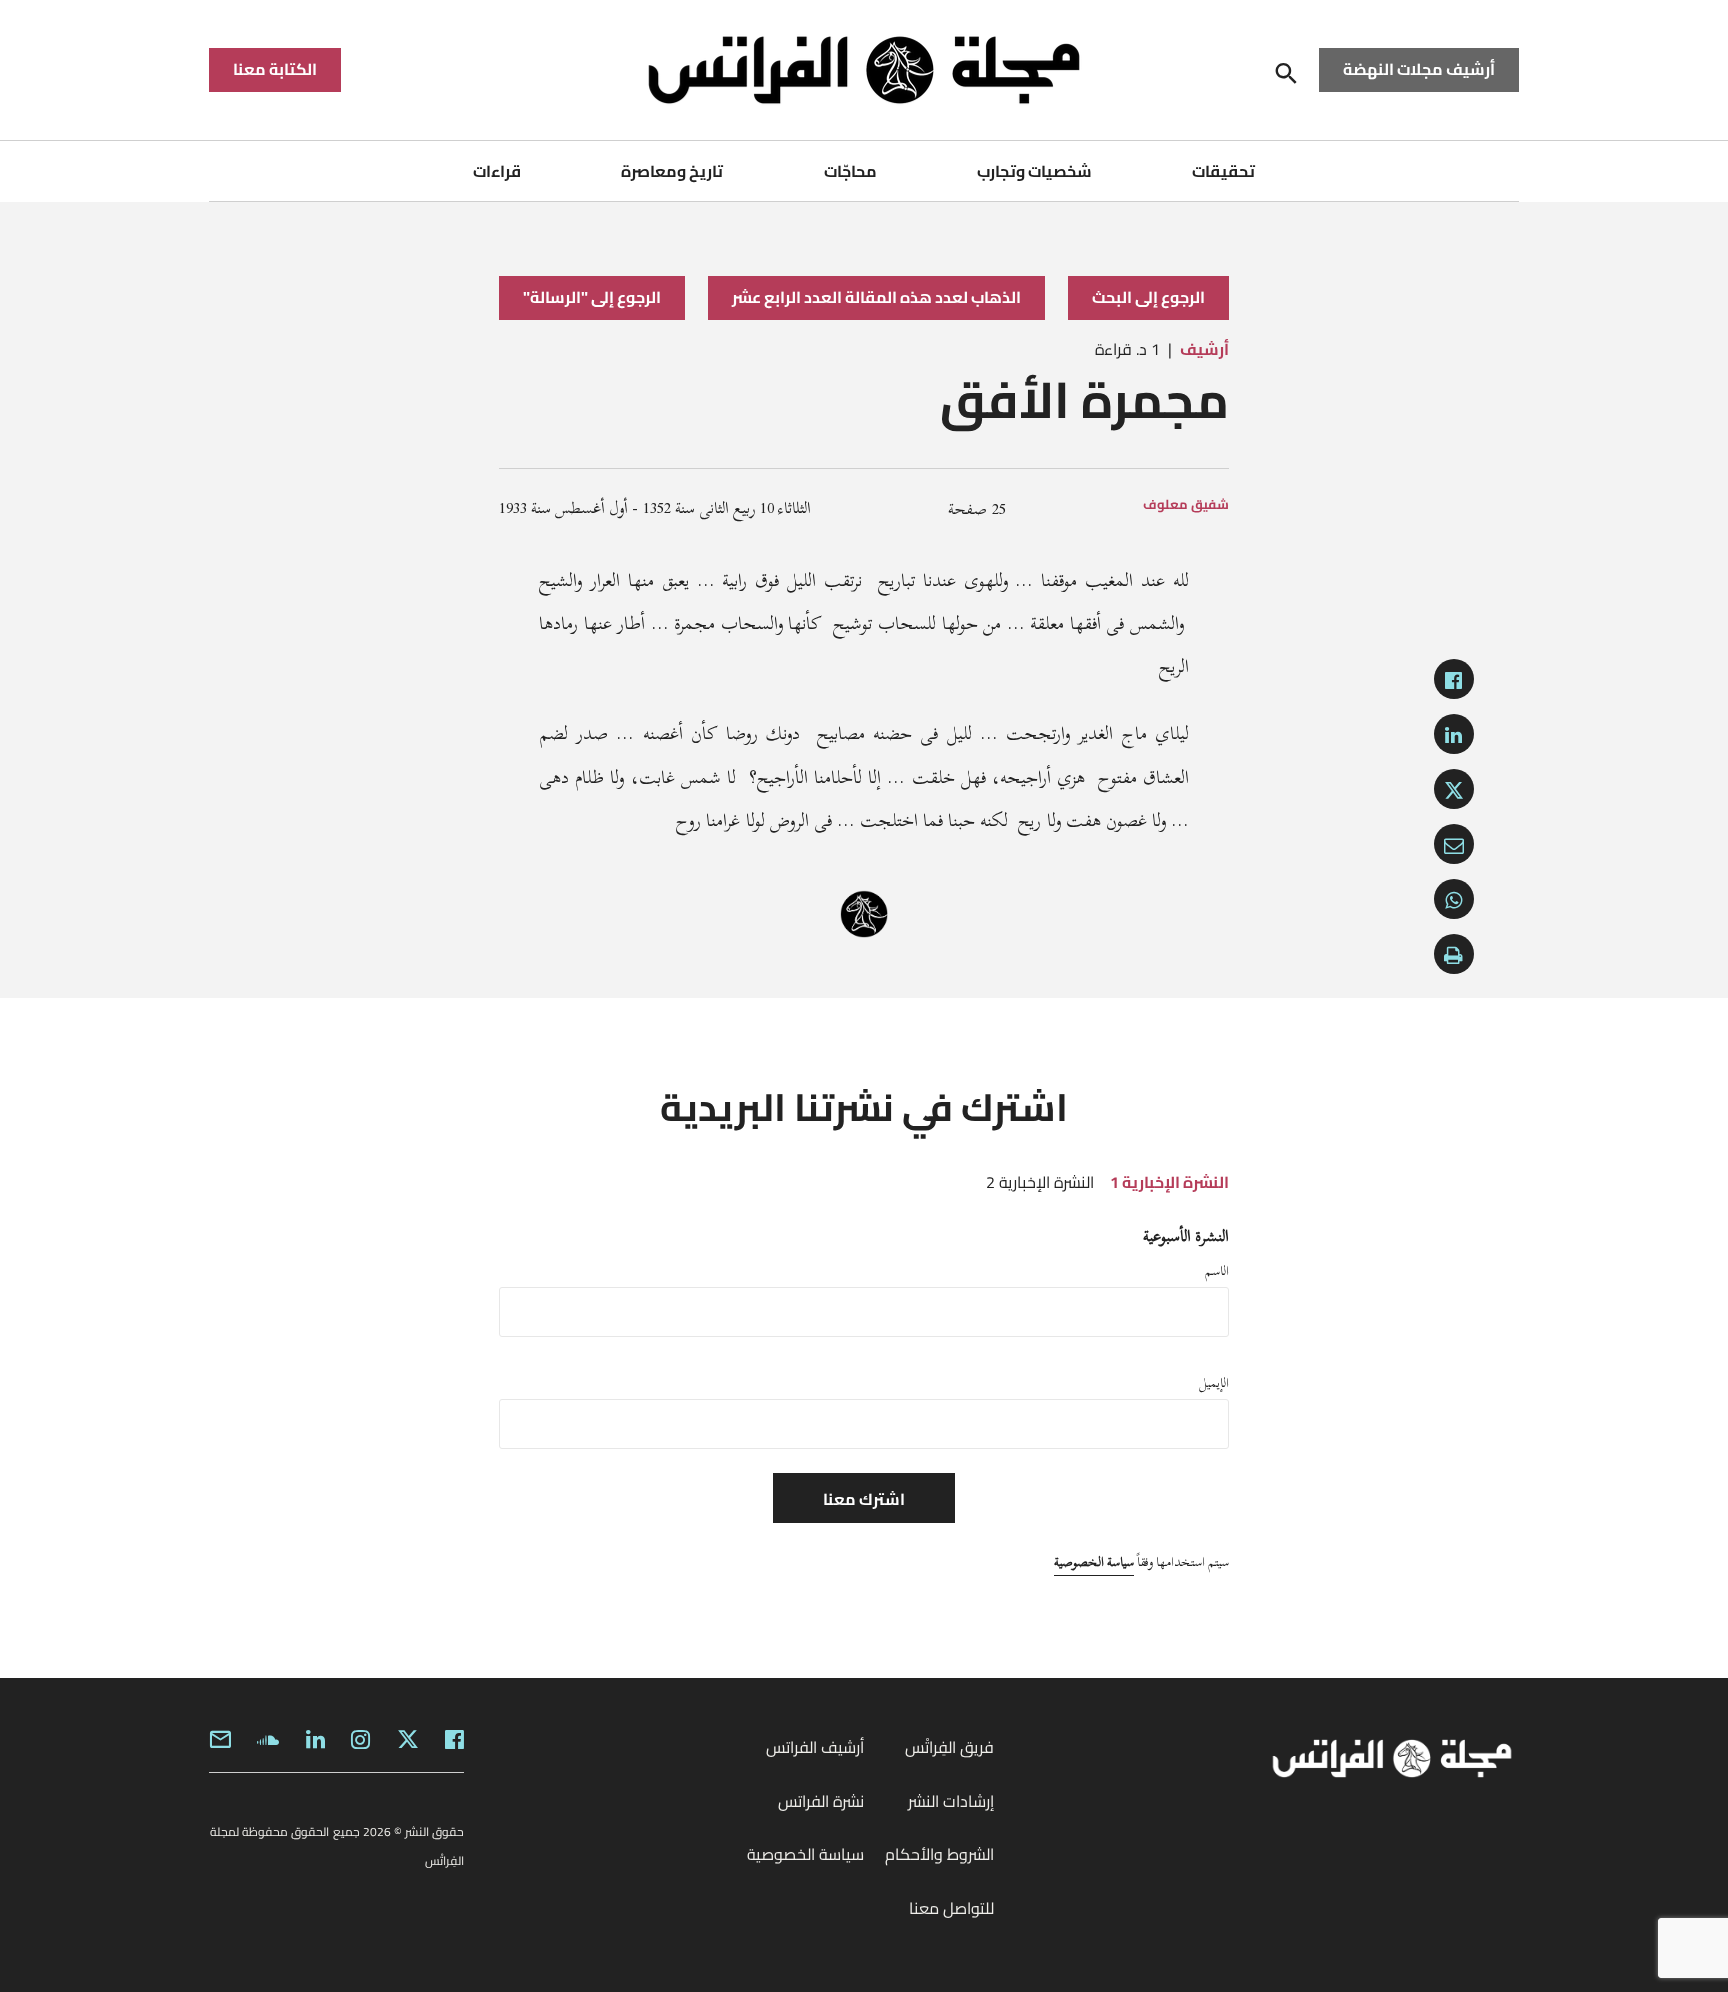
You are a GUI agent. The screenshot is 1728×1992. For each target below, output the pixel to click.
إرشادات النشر (951, 1801)
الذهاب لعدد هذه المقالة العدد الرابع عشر (877, 297)
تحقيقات (1223, 171)
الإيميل (1214, 1383)
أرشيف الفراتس (815, 1747)
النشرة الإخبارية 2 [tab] (1040, 1182)
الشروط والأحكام (939, 1854)
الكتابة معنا (275, 69)
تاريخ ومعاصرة (672, 171)
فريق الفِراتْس (949, 1747)
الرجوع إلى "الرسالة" (592, 297)
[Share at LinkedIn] (1454, 734)
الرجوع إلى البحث (1148, 297)
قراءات (497, 171)
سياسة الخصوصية (1094, 1562)
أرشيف (1204, 349)
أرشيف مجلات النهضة (1419, 69)
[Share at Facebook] (1454, 679)
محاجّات (850, 171)
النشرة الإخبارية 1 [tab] (1169, 1182)
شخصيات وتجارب (1034, 171)
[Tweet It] (1454, 789)
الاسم (1217, 1271)
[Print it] (1454, 954)
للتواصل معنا (951, 1908)
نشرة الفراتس (821, 1801)
